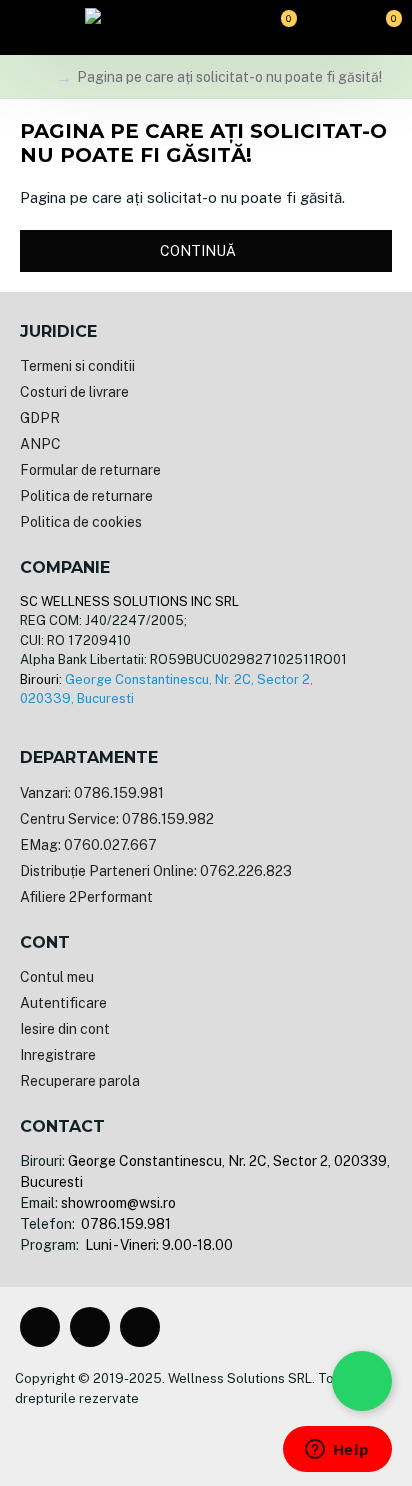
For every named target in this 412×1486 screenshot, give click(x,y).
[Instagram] (90, 1327)
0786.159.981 (124, 1224)
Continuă (198, 251)
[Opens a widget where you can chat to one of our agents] (337, 1451)
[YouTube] (140, 1327)
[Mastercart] (174, 1432)
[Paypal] (206, 1432)
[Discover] (270, 1432)
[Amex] (238, 1432)
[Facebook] (40, 1327)
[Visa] (142, 1432)
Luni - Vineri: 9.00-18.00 (157, 1245)
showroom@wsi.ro (118, 1203)
